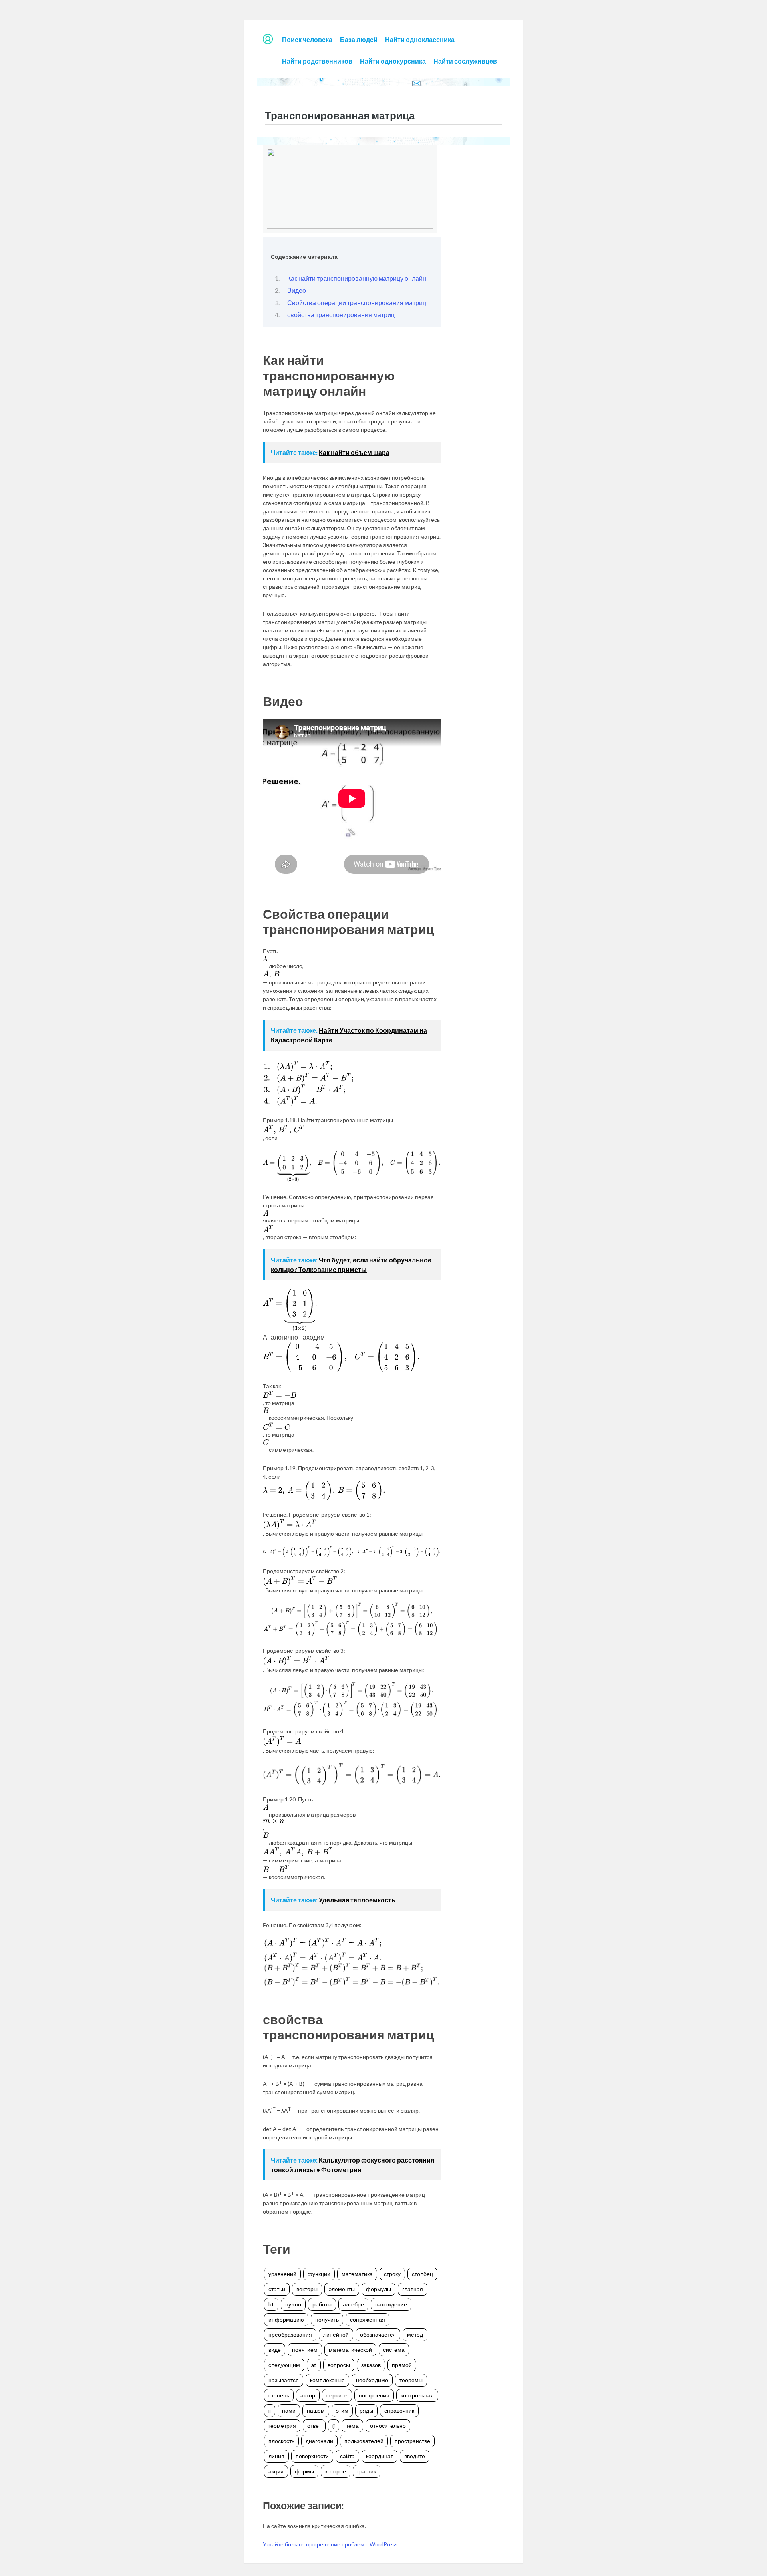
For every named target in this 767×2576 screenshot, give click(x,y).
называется (284, 2380)
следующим (284, 2365)
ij (334, 2426)
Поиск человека (307, 39)
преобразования (290, 2334)
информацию (286, 2319)
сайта (347, 2456)
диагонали (319, 2441)
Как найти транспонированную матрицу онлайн (357, 278)
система (394, 2350)
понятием (305, 2350)
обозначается (378, 2334)
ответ (314, 2426)
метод (415, 2334)
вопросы (339, 2365)
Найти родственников (317, 61)
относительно (388, 2426)
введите (415, 2456)
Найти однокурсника (393, 61)
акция (276, 2471)
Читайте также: (330, 452)
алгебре (353, 2304)
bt (271, 2304)
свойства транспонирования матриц (341, 315)
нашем (316, 2410)
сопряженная (368, 2319)
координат (380, 2456)
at (314, 2365)
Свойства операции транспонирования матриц (357, 303)
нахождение (391, 2304)
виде (275, 2350)
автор (308, 2395)
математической (350, 2350)
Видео (297, 290)
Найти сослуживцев (465, 61)
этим (342, 2410)
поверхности (312, 2456)
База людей (359, 39)
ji (270, 2410)
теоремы (411, 2380)
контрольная (417, 2395)
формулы (379, 2289)
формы (304, 2471)
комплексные (327, 2380)
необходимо (372, 2380)
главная (413, 2289)
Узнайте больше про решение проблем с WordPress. (331, 2544)
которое (336, 2471)
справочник (399, 2410)
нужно (293, 2304)
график (367, 2471)
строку (392, 2274)
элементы (342, 2289)
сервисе (337, 2395)
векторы (307, 2289)
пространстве (412, 2441)
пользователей (364, 2441)
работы (322, 2304)
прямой (402, 2365)
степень (279, 2395)
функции (319, 2274)
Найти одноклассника (420, 39)
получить (327, 2319)
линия (276, 2456)
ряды (366, 2410)
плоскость (281, 2441)
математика (357, 2274)
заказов (371, 2365)
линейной (336, 2334)
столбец (422, 2274)
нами (289, 2410)
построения (374, 2395)
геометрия (282, 2426)
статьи (277, 2289)
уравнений (282, 2274)
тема (352, 2426)
